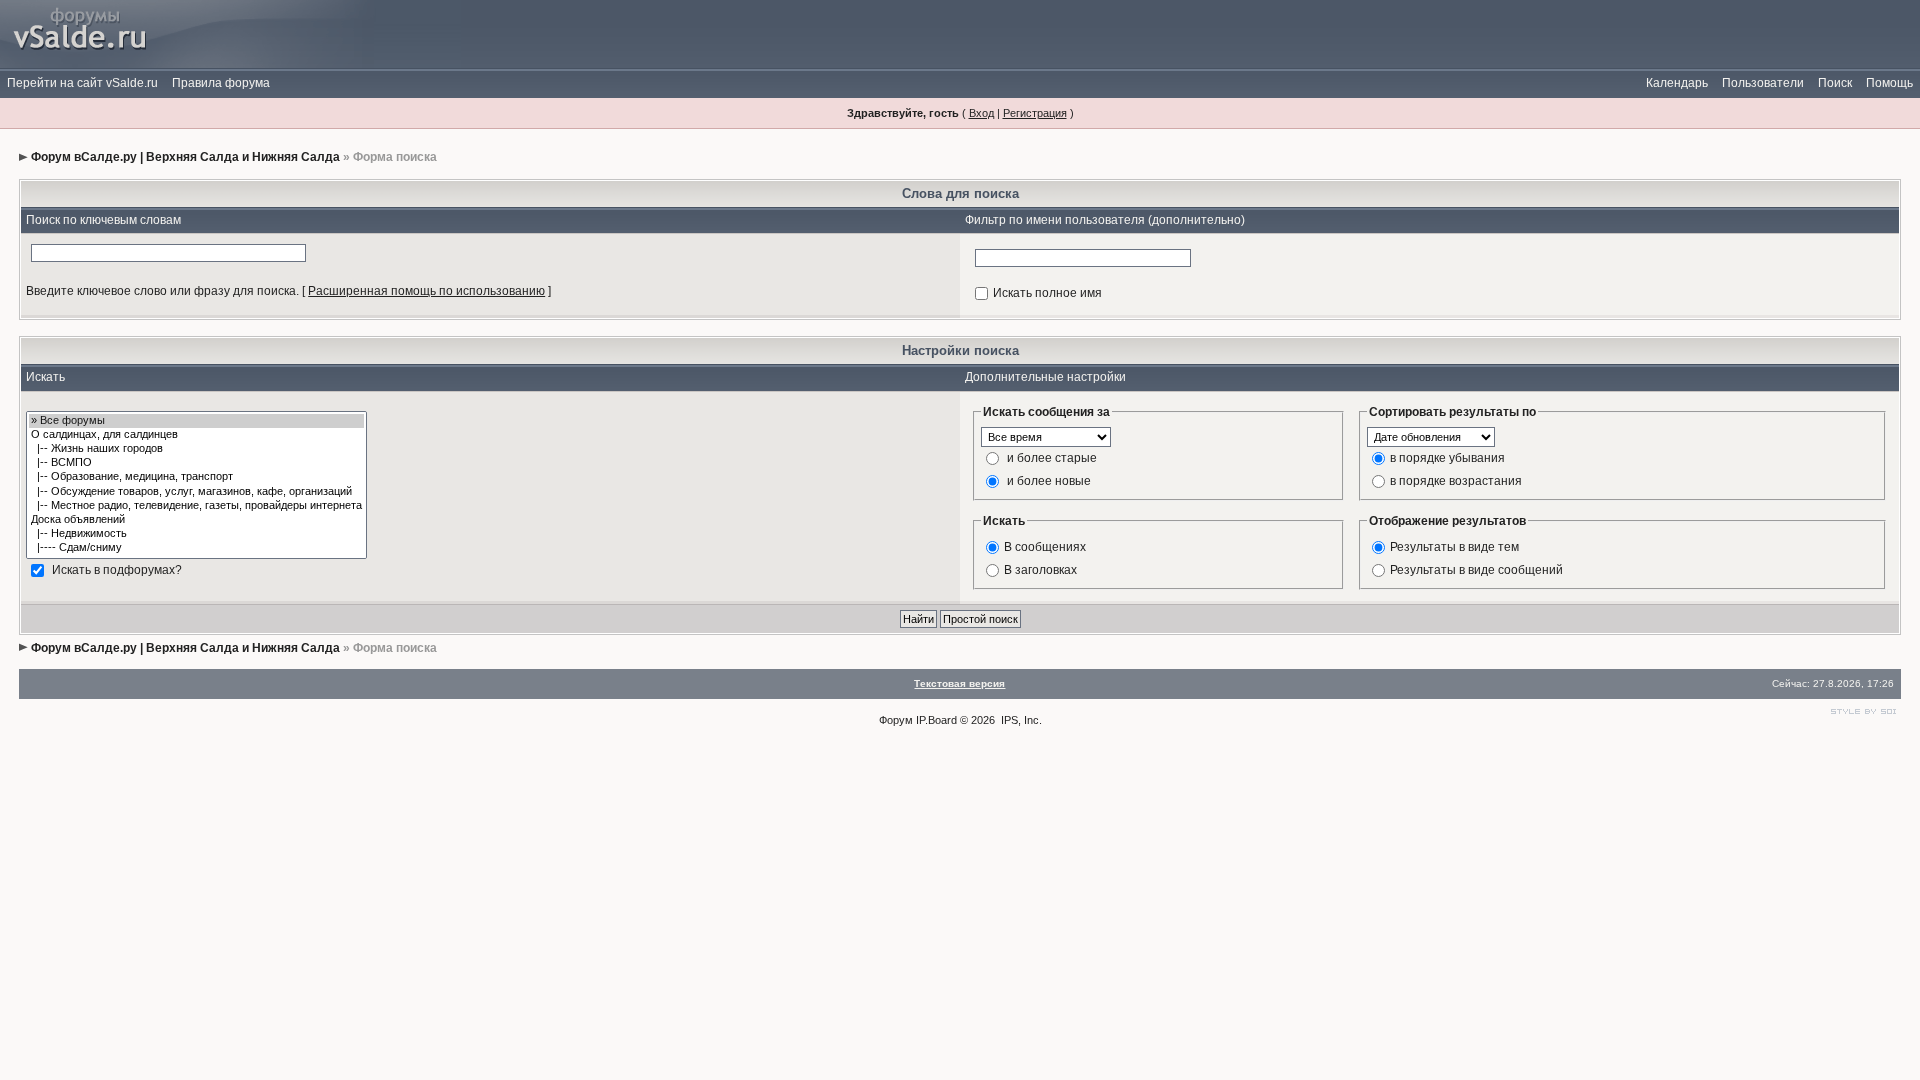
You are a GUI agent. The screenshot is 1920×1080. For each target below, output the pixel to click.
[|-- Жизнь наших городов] (196, 449)
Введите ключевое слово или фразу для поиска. (162, 291)
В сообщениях (1045, 546)
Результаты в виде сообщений (1476, 569)
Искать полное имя (1047, 293)
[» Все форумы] (196, 421)
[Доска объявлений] (196, 520)
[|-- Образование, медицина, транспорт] (196, 477)
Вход (981, 113)
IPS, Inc (1020, 720)
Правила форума (221, 83)
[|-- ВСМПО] (196, 463)
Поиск (1835, 83)
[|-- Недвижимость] (196, 534)
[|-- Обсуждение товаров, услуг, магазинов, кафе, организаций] (196, 492)
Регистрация (1035, 113)
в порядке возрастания (1456, 480)
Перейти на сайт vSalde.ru (82, 83)
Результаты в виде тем (1454, 546)
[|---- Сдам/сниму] (196, 548)
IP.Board (936, 720)
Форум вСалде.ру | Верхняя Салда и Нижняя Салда (185, 157)
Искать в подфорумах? (117, 569)
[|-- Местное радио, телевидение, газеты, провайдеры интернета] (196, 506)
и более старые (1052, 457)
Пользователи (1763, 83)
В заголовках (1040, 569)
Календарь (1677, 83)
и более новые (1049, 480)
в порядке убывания (1447, 457)
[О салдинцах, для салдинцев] (196, 435)
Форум (896, 720)
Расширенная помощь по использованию (426, 291)
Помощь (1889, 83)
